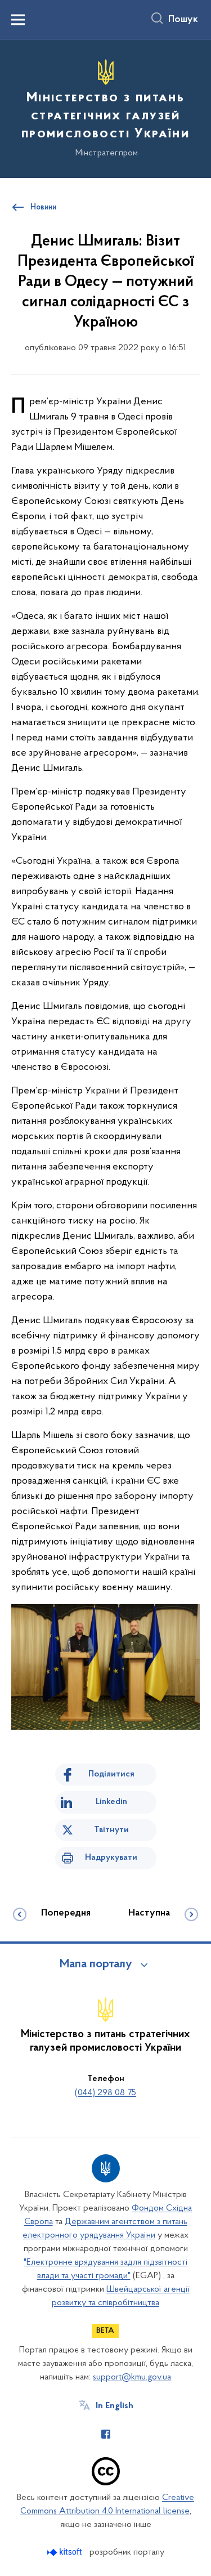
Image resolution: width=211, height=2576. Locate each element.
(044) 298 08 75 (105, 2093)
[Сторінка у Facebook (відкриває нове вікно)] (106, 2434)
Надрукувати (111, 1858)
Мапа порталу (96, 1965)
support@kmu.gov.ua (132, 2377)
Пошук (183, 20)
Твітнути (111, 1830)
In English (115, 2406)
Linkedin (111, 1802)
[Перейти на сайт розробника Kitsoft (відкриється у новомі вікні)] (66, 2552)
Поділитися (111, 1774)
